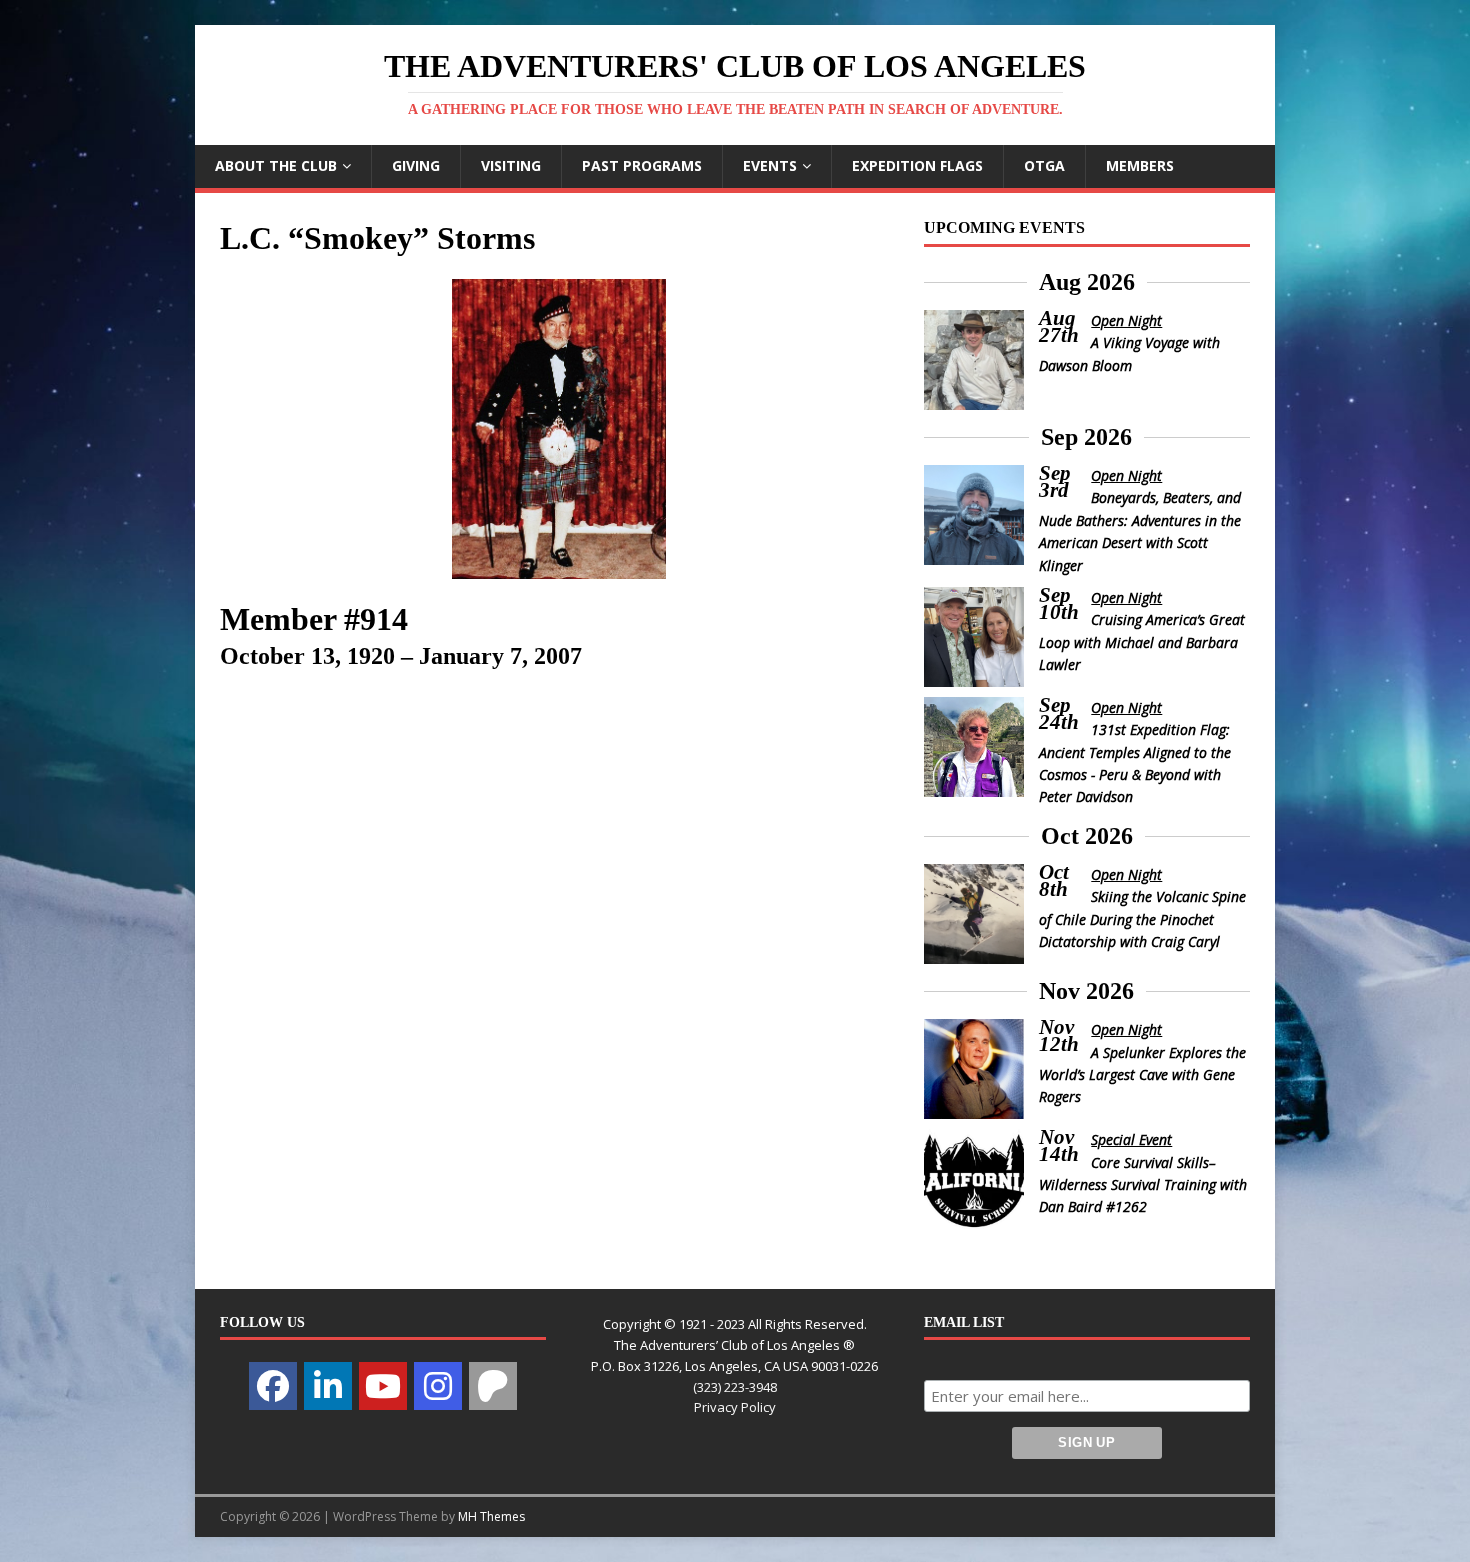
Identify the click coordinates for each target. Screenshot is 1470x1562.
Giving (416, 165)
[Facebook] (273, 1386)
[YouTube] (383, 1386)
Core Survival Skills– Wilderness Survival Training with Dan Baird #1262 (1143, 1185)
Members (1140, 165)
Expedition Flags (917, 165)
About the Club (276, 165)
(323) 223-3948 (735, 1387)
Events (770, 165)
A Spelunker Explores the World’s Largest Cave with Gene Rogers (1143, 1075)
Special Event (1131, 1139)
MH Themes (491, 1516)
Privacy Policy (735, 1407)
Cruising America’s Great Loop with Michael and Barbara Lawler (1142, 642)
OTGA (1044, 165)
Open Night (1126, 320)
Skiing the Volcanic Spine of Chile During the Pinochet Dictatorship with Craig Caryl (1143, 919)
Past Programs (642, 165)
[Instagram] (438, 1386)
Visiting (511, 165)
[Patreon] (493, 1386)
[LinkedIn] (328, 1386)
